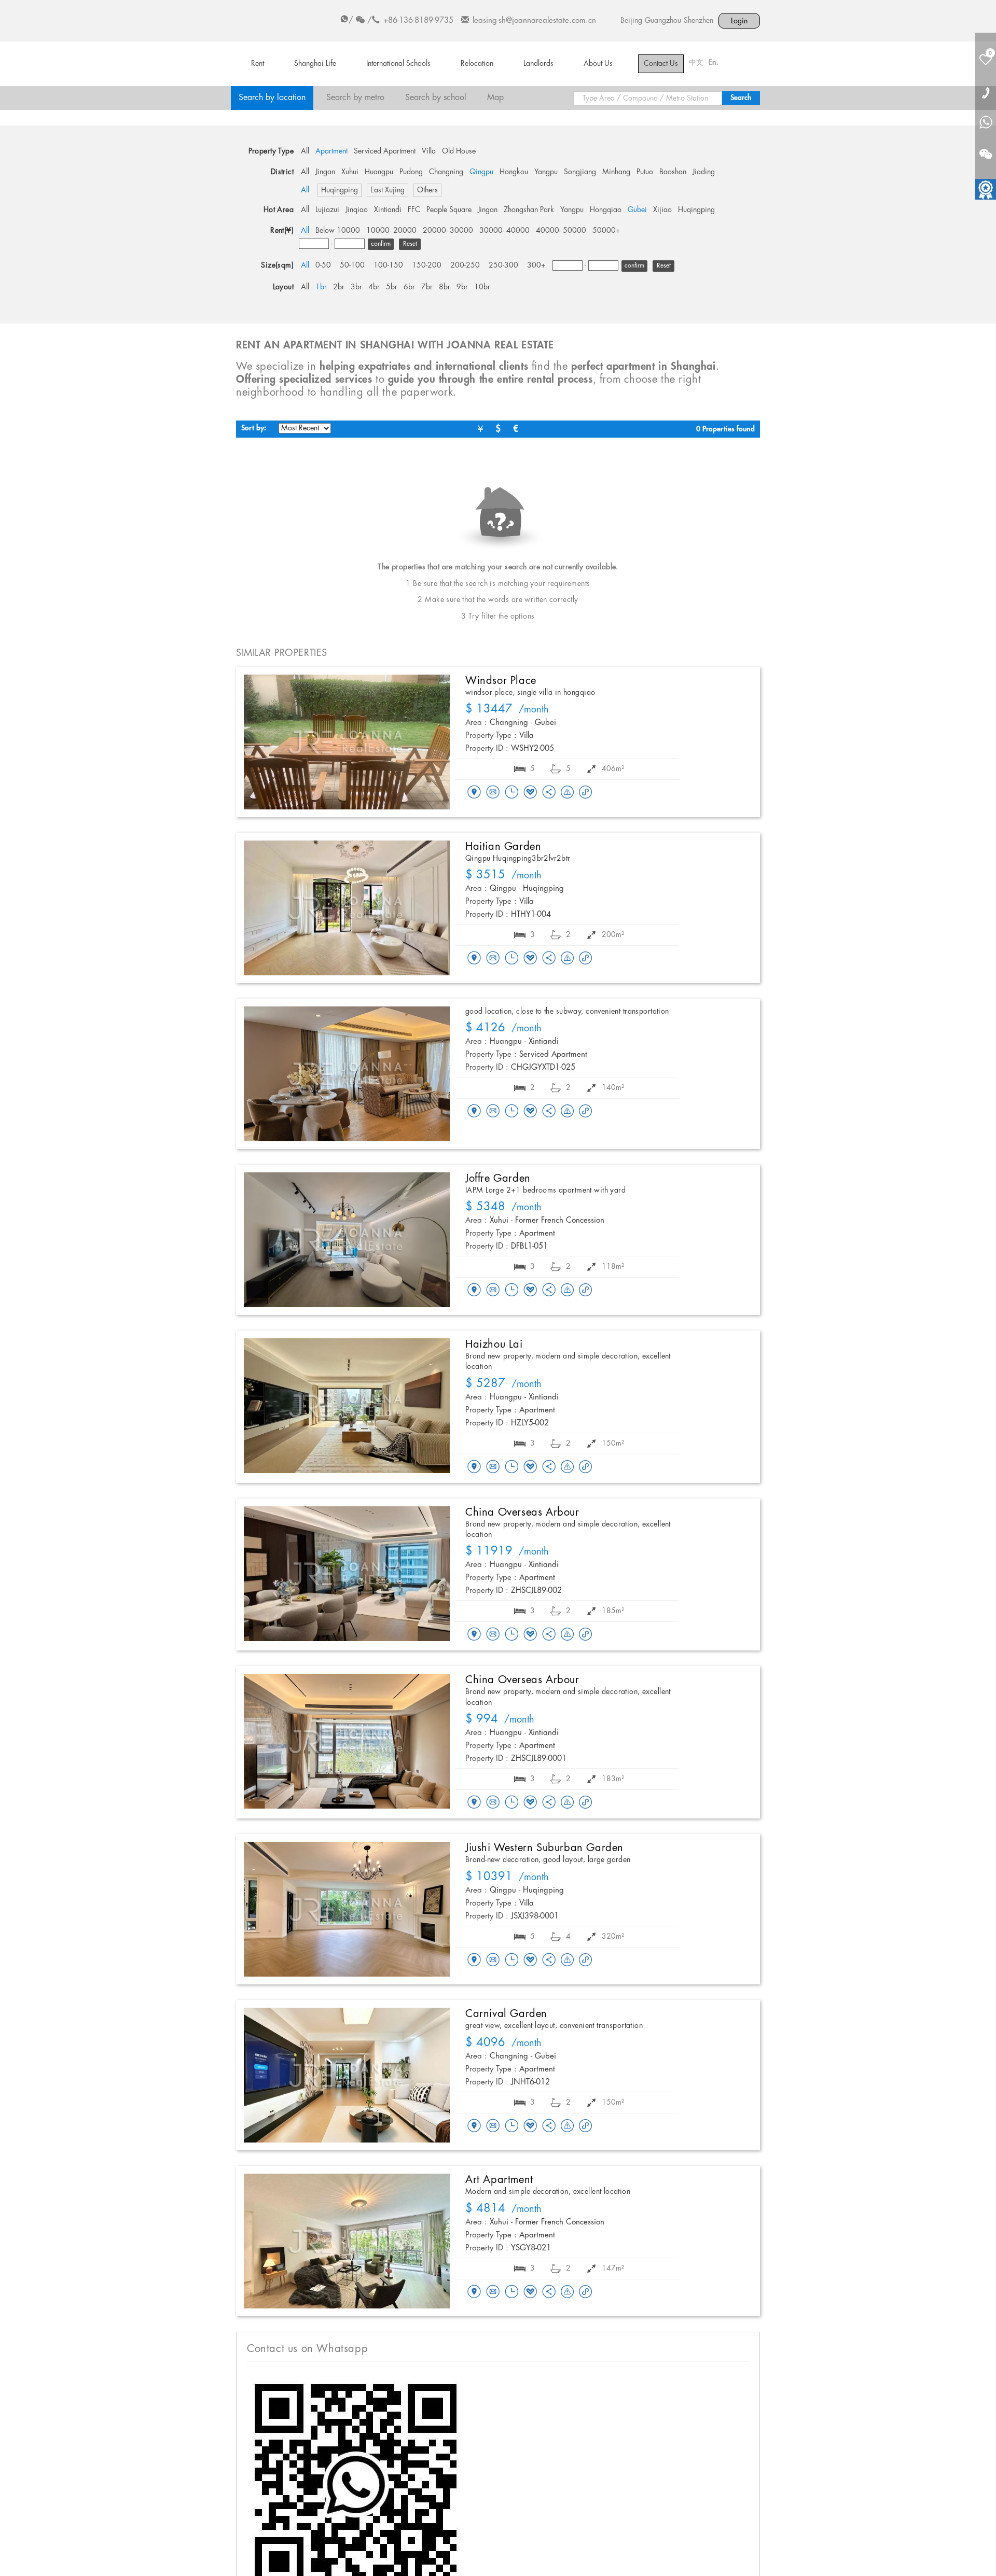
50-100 (352, 265)
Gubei (637, 210)
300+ (536, 265)
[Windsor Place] (347, 742)
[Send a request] (511, 793)
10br (482, 287)
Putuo (645, 172)
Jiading (704, 172)
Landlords (538, 64)
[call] (986, 93)
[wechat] (986, 148)
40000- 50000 (561, 231)
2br (339, 287)
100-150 (388, 265)
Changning (446, 172)
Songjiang (580, 172)
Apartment (331, 151)
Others (427, 190)
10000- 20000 (391, 231)
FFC (414, 210)
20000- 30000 (448, 231)
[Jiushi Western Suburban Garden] (347, 1909)
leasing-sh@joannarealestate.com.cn (534, 21)
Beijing (631, 21)
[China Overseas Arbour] (347, 1574)
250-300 (503, 265)
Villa (429, 151)
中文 (696, 63)
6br (409, 287)
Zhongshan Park (529, 210)
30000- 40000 (504, 231)
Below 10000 (338, 231)
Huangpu (379, 172)
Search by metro (355, 98)
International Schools (398, 64)
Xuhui (350, 172)
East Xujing (388, 190)
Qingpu (481, 172)
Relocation (477, 64)
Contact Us (661, 64)
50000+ (606, 231)
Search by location (272, 98)
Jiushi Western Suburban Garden (544, 1848)
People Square (449, 210)
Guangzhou (663, 21)
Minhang (616, 172)
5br (392, 287)
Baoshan (673, 172)
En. (714, 63)
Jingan (325, 172)
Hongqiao (606, 210)
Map (495, 98)
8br (445, 287)
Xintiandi (388, 210)
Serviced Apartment (385, 151)
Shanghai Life (315, 64)
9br (462, 287)
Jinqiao (357, 210)
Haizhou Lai (494, 1345)
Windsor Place (501, 681)
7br (427, 287)
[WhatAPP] (986, 123)
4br (374, 287)
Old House (459, 151)
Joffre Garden (498, 1179)
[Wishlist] (530, 792)
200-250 (465, 265)
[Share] (549, 793)
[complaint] (567, 793)
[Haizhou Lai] (347, 1406)
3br (356, 287)
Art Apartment (499, 2180)
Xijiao (662, 210)
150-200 (427, 265)
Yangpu (546, 172)
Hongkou (514, 172)
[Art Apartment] (347, 2241)
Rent (258, 64)
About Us (598, 64)
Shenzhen (698, 21)
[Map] (474, 793)
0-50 (323, 265)
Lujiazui (327, 210)
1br (321, 287)
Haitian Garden (503, 847)
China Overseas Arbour (522, 1513)
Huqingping (340, 190)
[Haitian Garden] (347, 908)
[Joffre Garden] (347, 1240)
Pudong (411, 172)
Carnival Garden (506, 2014)
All (305, 151)
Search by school (436, 98)
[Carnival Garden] (347, 2075)
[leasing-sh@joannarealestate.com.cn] (493, 793)
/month (507, 710)
